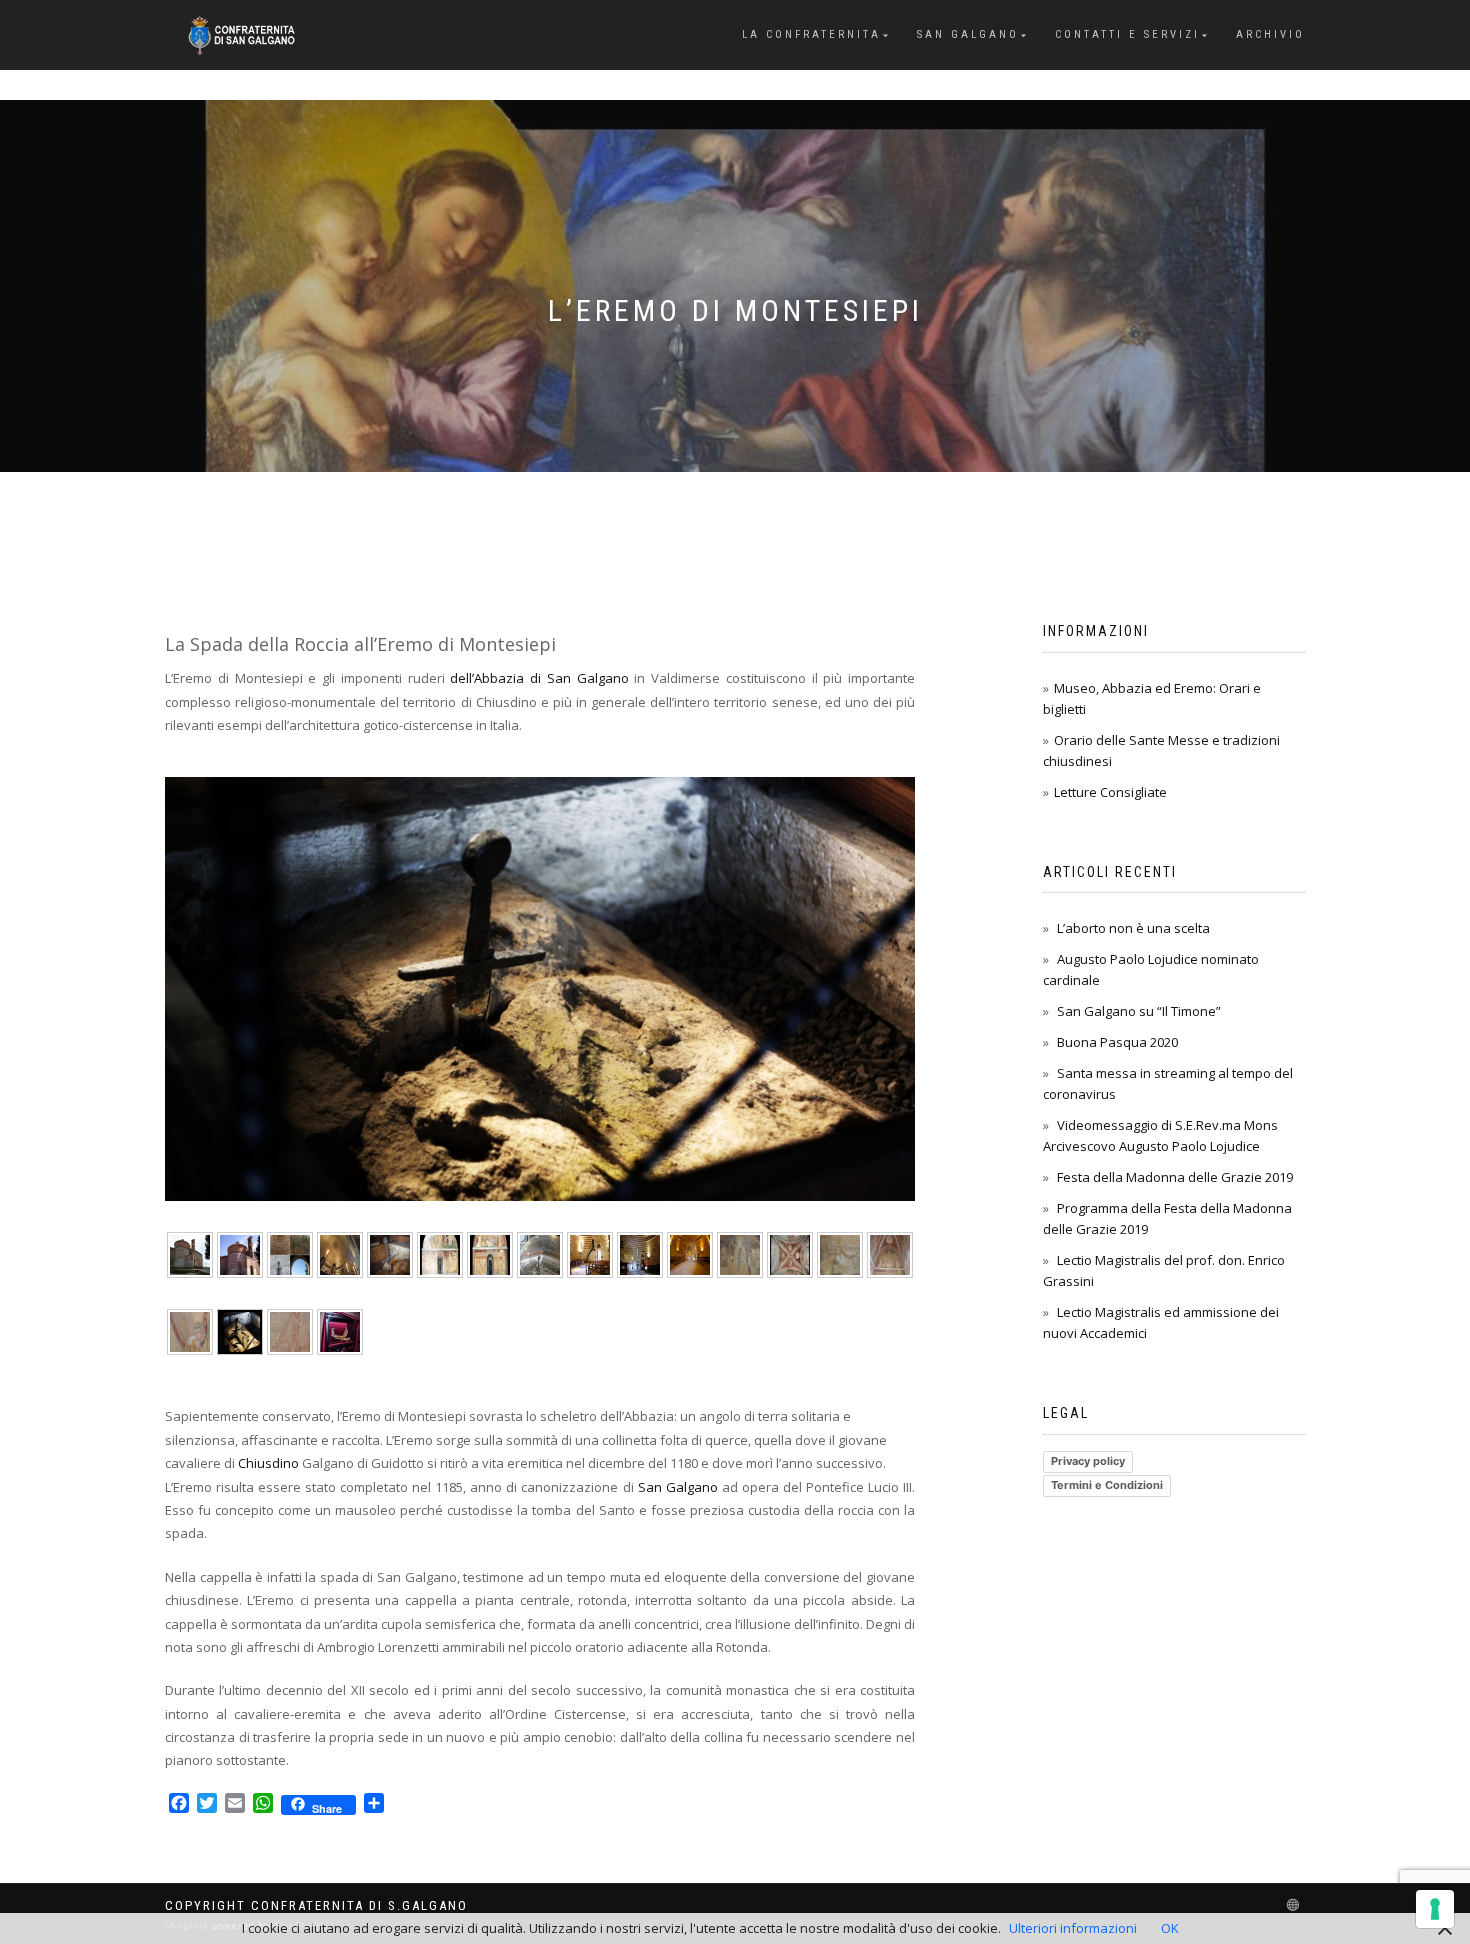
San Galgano (968, 34)
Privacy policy (1088, 1461)
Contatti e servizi (1127, 34)
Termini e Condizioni (1107, 1485)
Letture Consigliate (1110, 792)
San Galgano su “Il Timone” (1139, 1011)
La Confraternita (811, 34)
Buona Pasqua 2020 (1117, 1042)
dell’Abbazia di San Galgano (539, 678)
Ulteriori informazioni (1073, 1928)
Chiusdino (268, 1463)
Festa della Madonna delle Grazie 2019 (1175, 1177)
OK (1170, 1928)
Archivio (1270, 34)
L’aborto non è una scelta (1133, 928)
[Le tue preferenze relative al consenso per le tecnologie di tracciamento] (1435, 1909)
